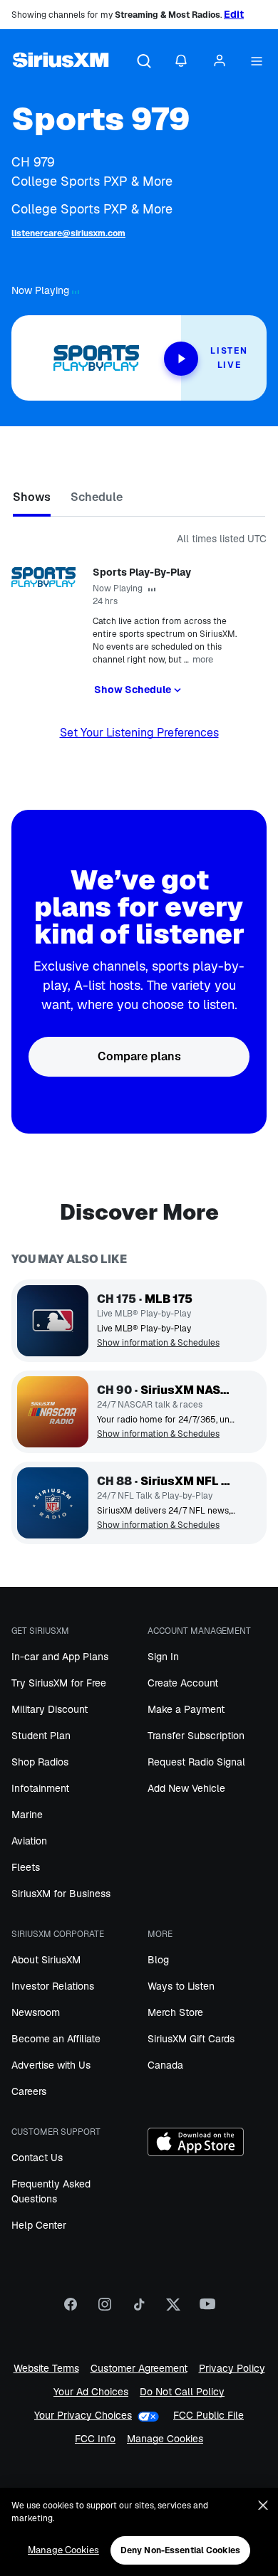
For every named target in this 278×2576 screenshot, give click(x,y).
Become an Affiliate (56, 2039)
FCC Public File (208, 2416)
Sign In (163, 1657)
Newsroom (36, 2012)
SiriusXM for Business (61, 1894)
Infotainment (40, 1788)
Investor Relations (53, 1986)
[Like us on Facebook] (71, 2309)
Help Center (39, 2225)
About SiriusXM (46, 1960)
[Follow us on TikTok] (139, 2309)
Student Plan (41, 1736)
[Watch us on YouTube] (207, 2309)
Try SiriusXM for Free (59, 1683)
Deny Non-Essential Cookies (180, 2550)
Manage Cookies (165, 2439)
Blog (158, 1960)
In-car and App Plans (60, 1657)
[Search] (144, 62)
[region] (139, 2532)
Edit (234, 14)
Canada (165, 2065)
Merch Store (175, 2012)
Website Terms (46, 2369)
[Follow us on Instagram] (105, 2309)
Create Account (183, 1683)
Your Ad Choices (91, 2392)
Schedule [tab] (97, 497)
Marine (27, 1815)
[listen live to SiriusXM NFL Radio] (53, 1503)
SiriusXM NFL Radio (188, 1481)
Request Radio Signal (196, 1762)
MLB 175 (169, 1299)
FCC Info (95, 2439)
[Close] (263, 2506)
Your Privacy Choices (83, 2416)
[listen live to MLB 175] (53, 1321)
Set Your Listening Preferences (139, 733)
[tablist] (139, 500)
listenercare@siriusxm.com (68, 233)
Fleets (26, 1867)
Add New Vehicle (186, 1788)
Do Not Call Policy (182, 2392)
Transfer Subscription (196, 1736)
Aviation (29, 1841)
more (203, 659)
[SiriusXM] (61, 62)
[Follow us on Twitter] (173, 2309)
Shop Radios (40, 1762)
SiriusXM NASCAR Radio (188, 1390)
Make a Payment (186, 1709)
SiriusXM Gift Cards (191, 2039)
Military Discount (50, 1709)
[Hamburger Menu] (257, 62)
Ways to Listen (181, 1986)
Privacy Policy (232, 2369)
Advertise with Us (51, 2065)
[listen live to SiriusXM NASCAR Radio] (53, 1412)
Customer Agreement (139, 2369)
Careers (29, 2091)
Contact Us (37, 2158)
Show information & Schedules (158, 1343)
